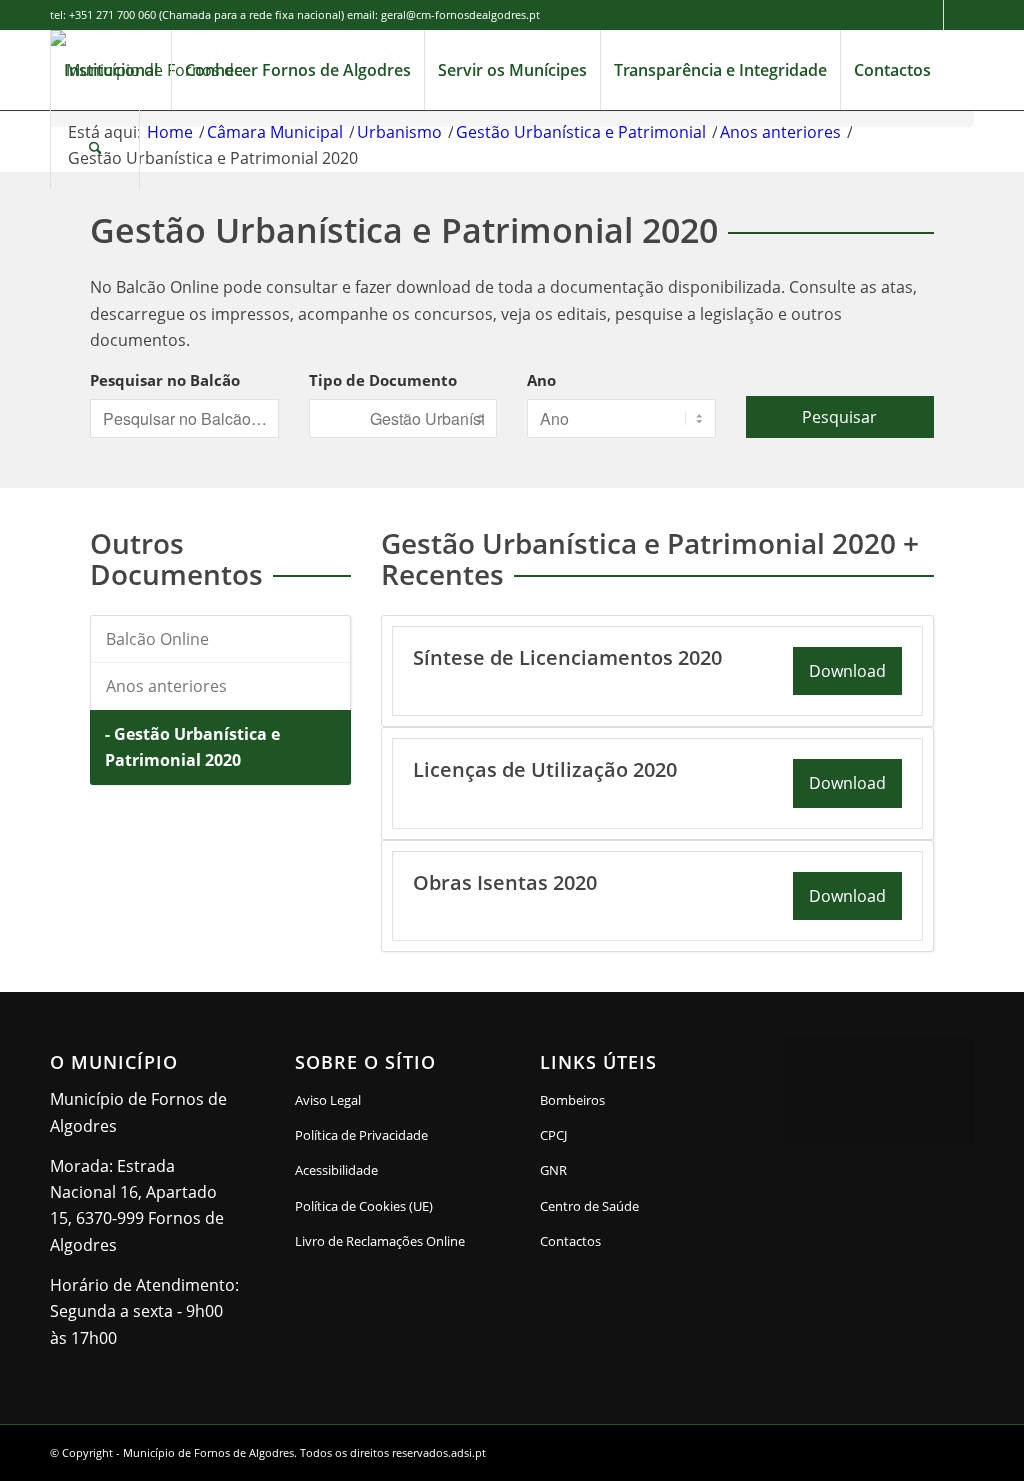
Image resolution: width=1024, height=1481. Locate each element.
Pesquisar (839, 417)
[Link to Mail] (959, 15)
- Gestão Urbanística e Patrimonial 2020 (192, 747)
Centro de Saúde (589, 1206)
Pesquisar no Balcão (165, 380)
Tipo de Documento (383, 380)
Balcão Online (157, 639)
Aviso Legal (328, 1100)
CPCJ (553, 1135)
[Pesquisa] (95, 150)
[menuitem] (110, 70)
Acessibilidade (336, 1170)
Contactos (570, 1241)
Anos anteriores (166, 686)
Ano (541, 380)
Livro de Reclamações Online (389, 1240)
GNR (553, 1170)
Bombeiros (572, 1100)
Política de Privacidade (361, 1135)
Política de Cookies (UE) (364, 1206)
